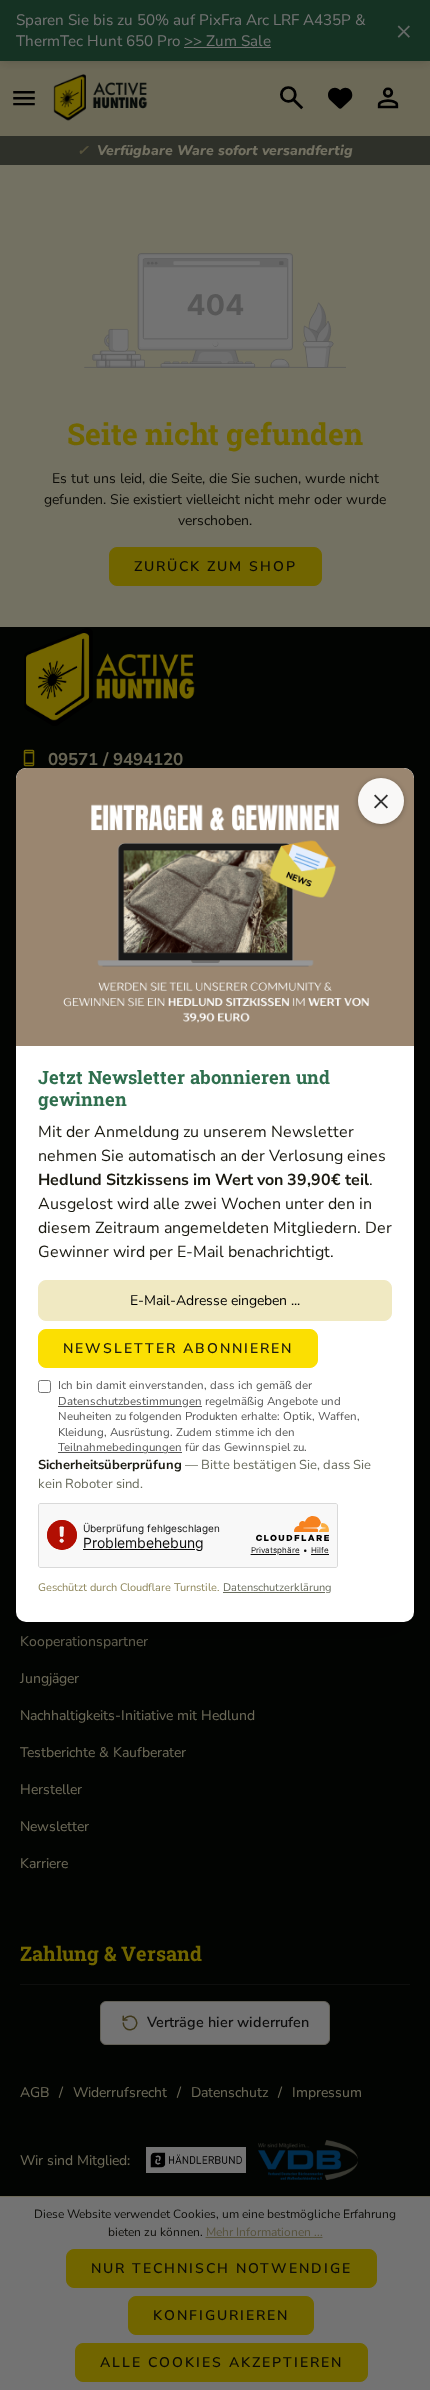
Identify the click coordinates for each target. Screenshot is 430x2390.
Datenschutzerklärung (277, 1587)
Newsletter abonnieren (178, 1348)
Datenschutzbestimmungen (130, 1401)
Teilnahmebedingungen (120, 1447)
